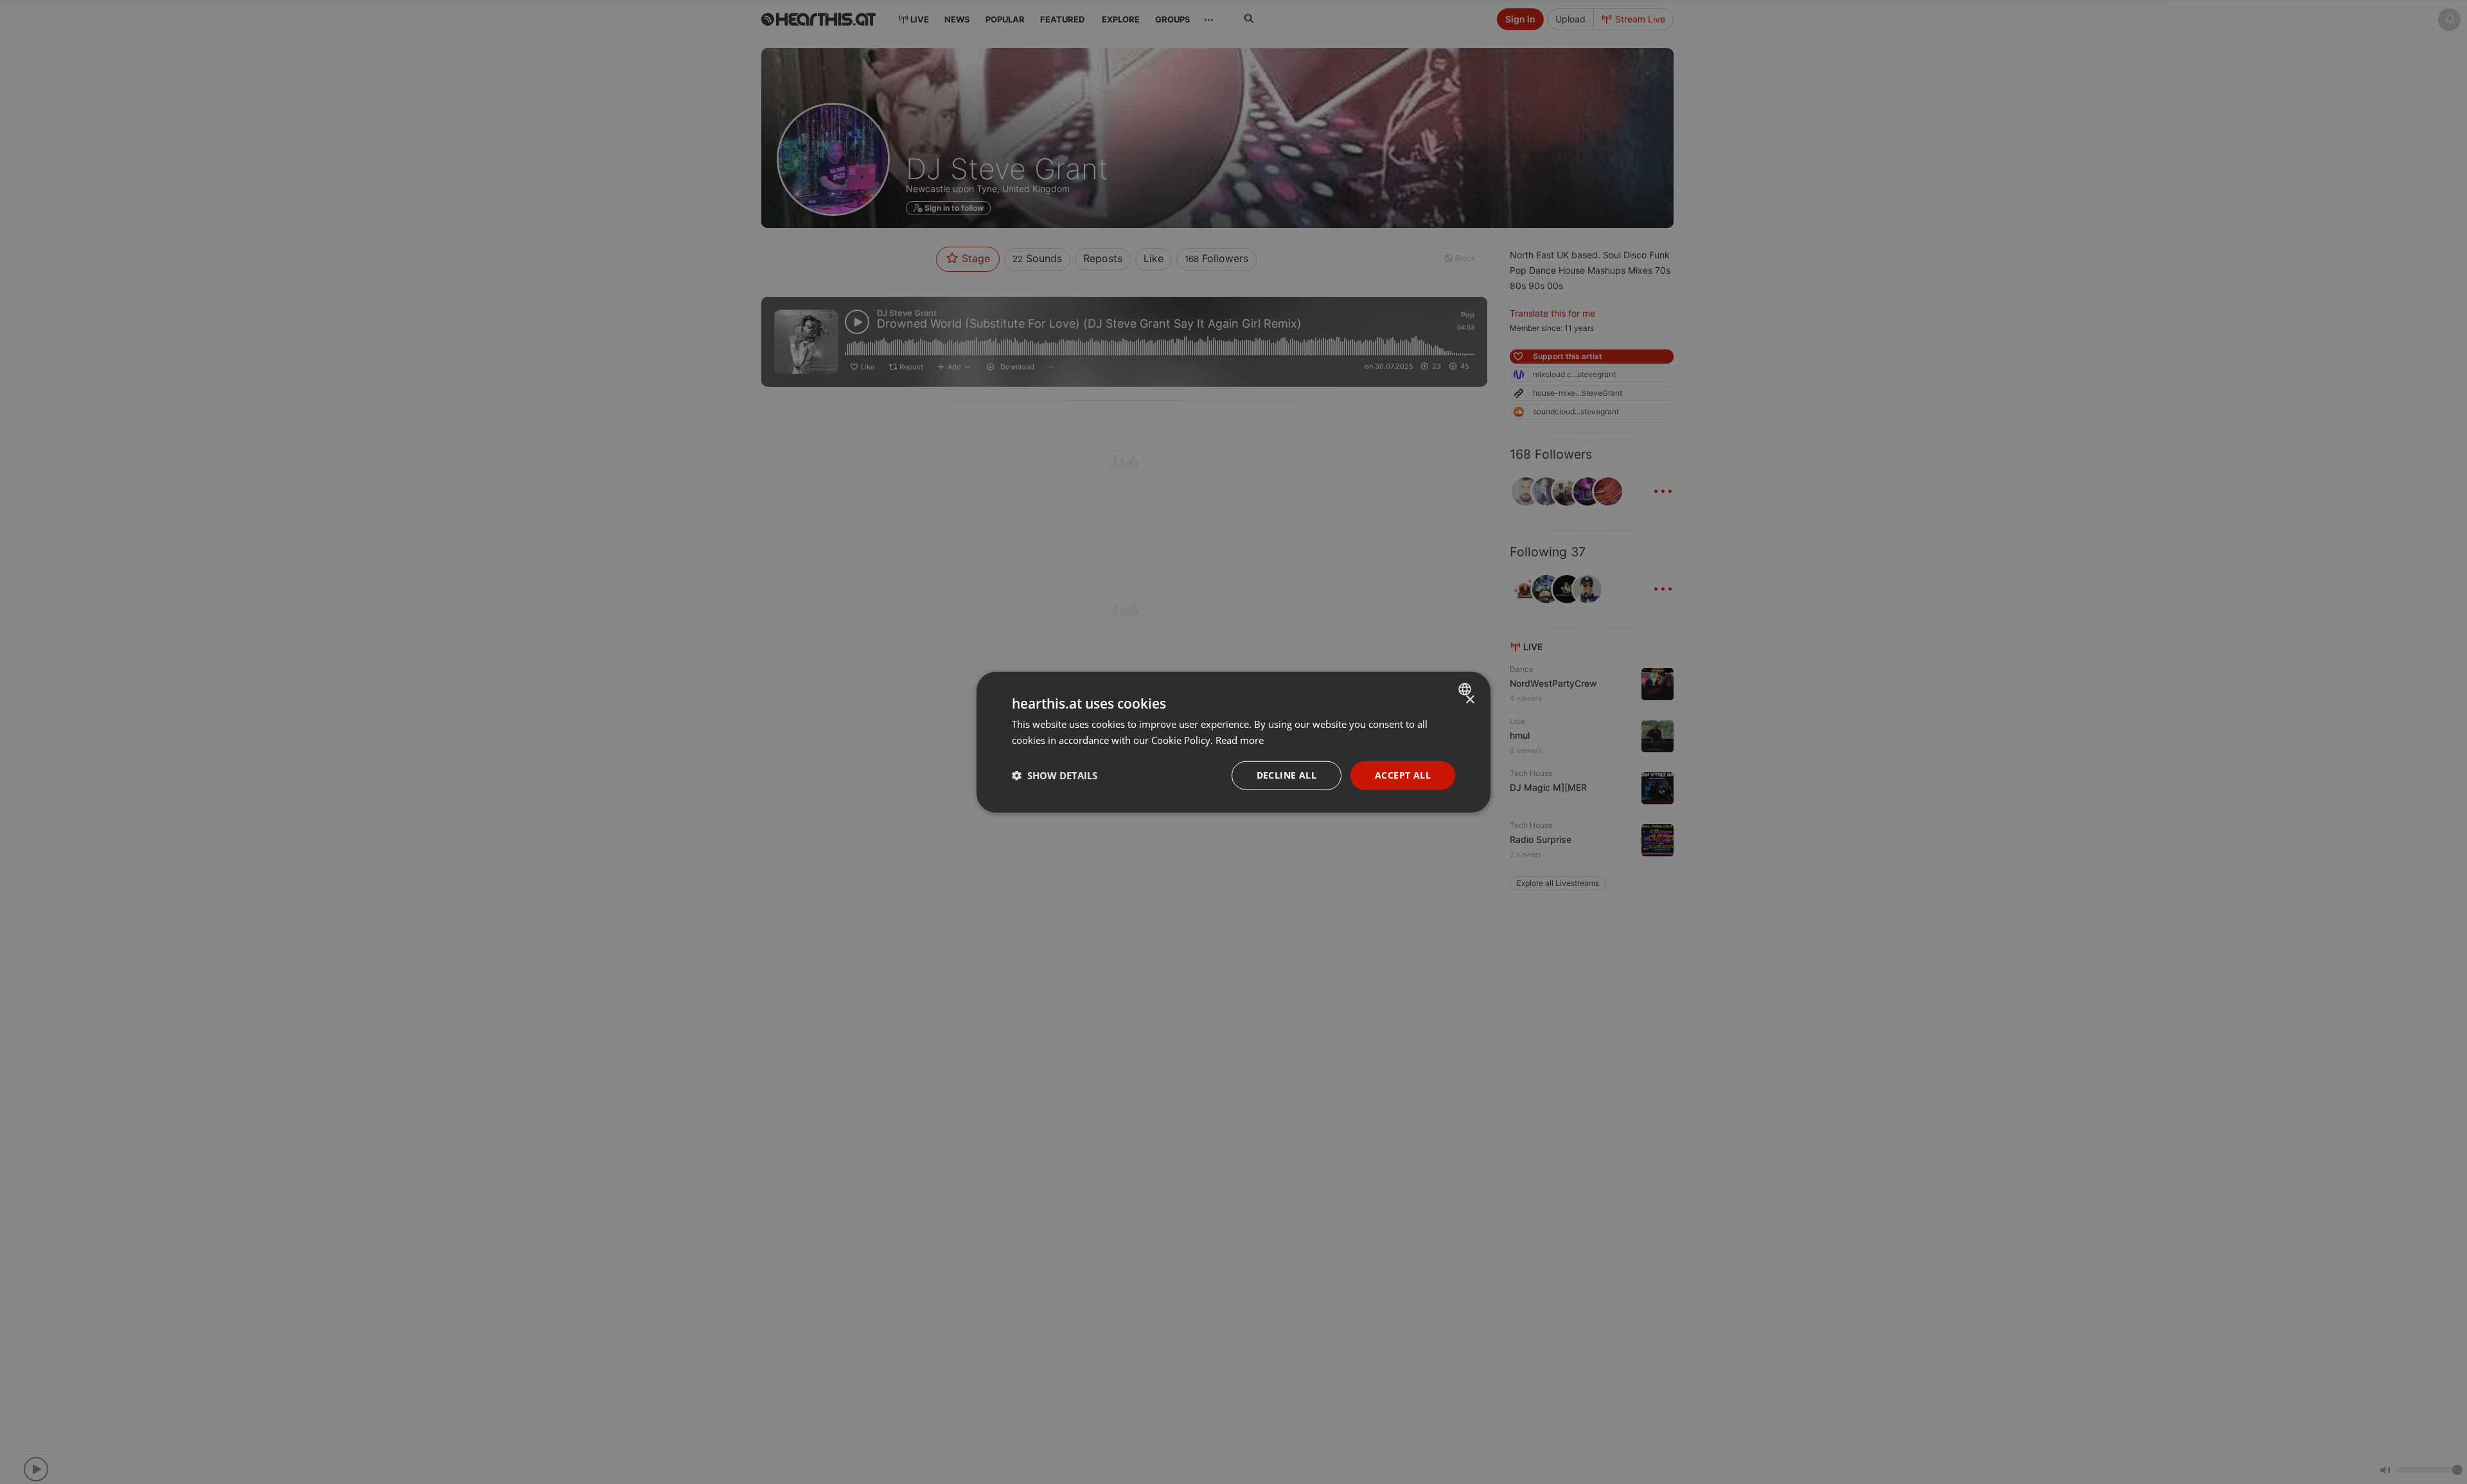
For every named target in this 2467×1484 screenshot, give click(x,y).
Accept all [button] (1403, 775)
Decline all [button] (1287, 775)
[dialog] (1233, 742)
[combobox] (1466, 689)
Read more (1240, 740)
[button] (1055, 775)
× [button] (1470, 700)
